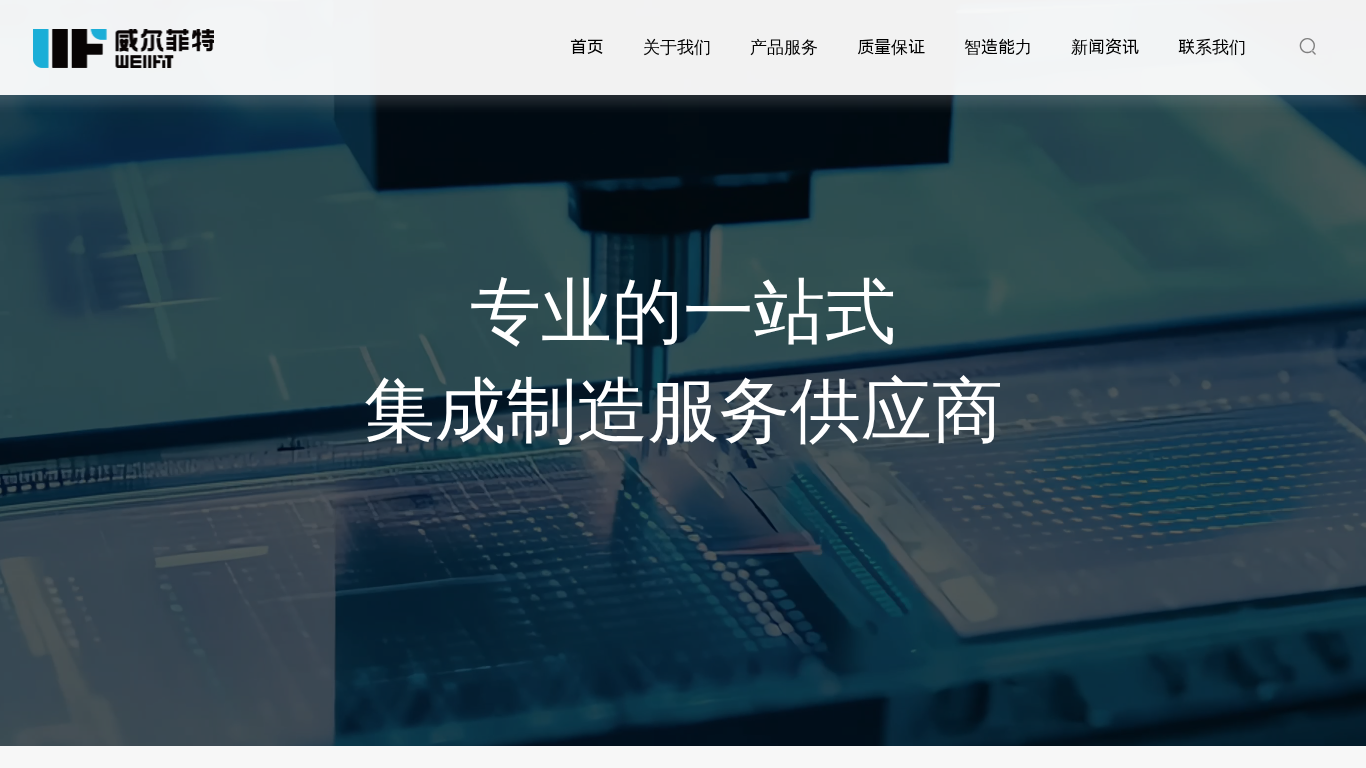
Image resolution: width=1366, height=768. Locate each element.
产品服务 (784, 47)
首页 (587, 47)
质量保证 (891, 47)
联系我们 (1212, 47)
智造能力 (998, 47)
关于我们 (677, 47)
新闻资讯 (1105, 47)
